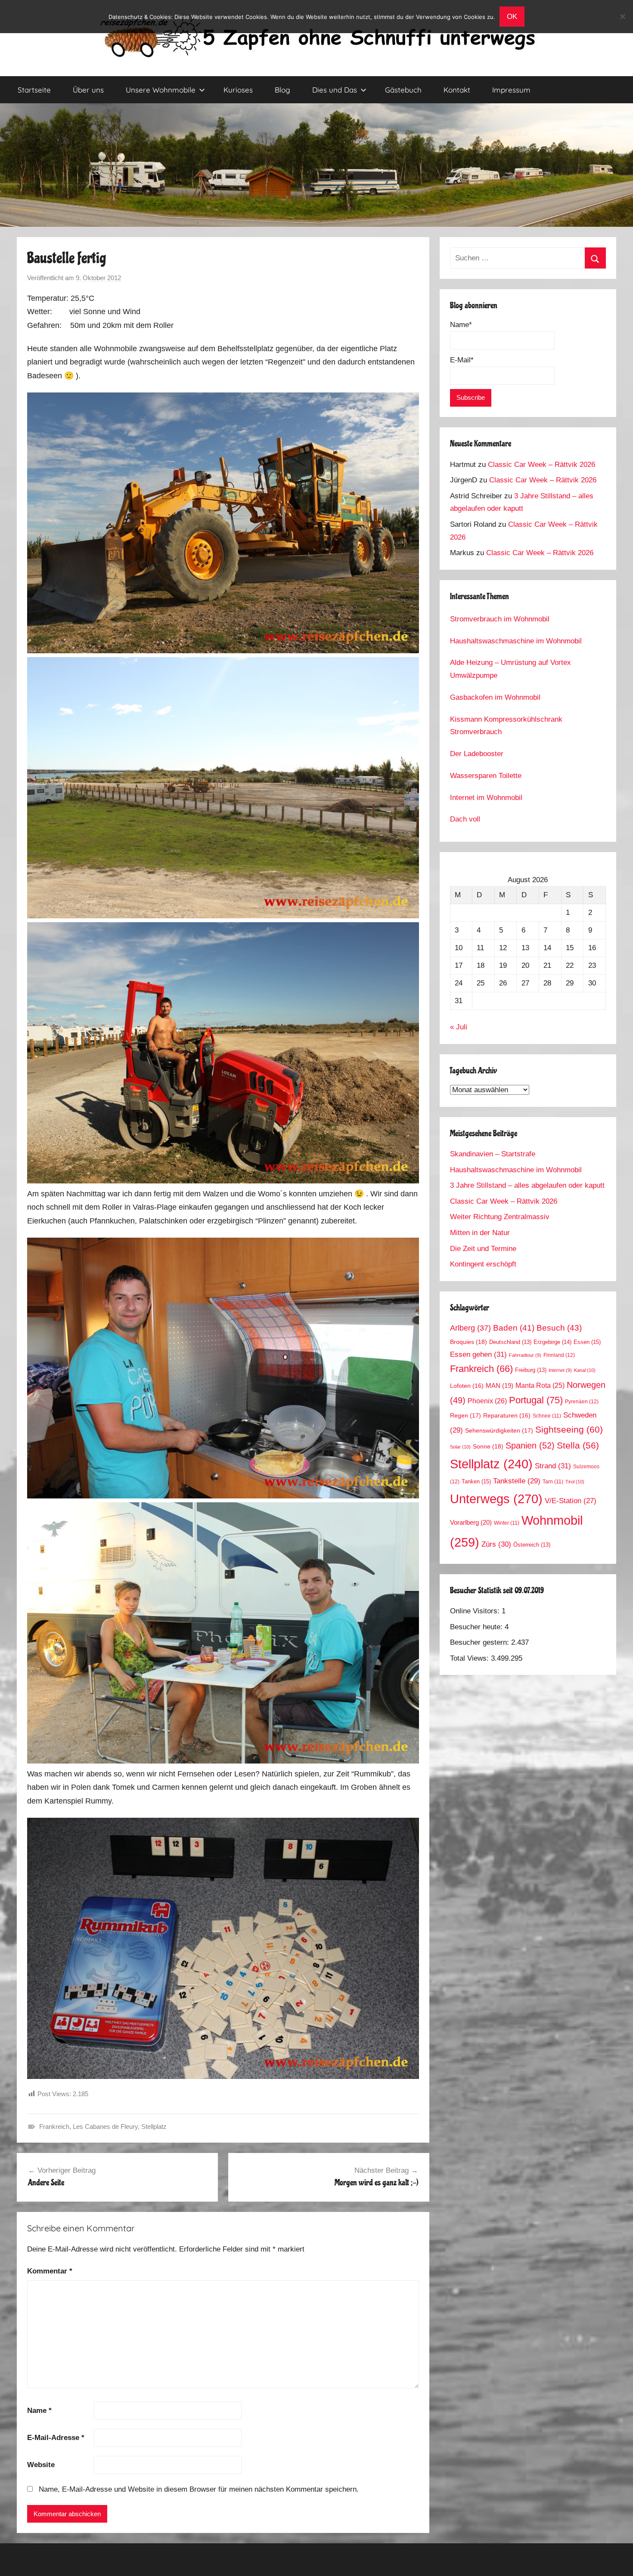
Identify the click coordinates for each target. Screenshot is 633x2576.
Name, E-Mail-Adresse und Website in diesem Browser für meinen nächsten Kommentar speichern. (199, 2489)
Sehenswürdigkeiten (499, 1430)
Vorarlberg (471, 1523)
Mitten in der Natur (480, 1233)
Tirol (575, 1482)
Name (39, 2411)
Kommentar (50, 2271)
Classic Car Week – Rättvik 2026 (541, 465)
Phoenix (487, 1401)
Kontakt (457, 90)
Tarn (553, 1481)
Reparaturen (507, 1416)
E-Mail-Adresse (56, 2438)
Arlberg (470, 1328)
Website (41, 2465)
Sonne (488, 1446)
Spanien (530, 1446)
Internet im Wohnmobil (486, 798)
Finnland (559, 1355)
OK (512, 17)
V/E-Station (571, 1501)
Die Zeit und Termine (483, 1249)
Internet (560, 1370)
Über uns (88, 90)
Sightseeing (569, 1429)
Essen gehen (478, 1354)
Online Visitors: (476, 1611)
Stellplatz (154, 2127)
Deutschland (510, 1342)
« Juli (459, 1027)
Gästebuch (403, 90)
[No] (622, 16)
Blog (282, 90)
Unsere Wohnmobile (161, 90)
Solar (460, 1447)
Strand (553, 1466)
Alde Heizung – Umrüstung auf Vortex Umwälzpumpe (510, 669)
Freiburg (531, 1370)
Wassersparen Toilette (486, 776)
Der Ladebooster (477, 754)
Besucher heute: (477, 1627)
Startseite (34, 90)
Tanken (476, 1481)
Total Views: (470, 1658)
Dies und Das (335, 90)
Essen (587, 1342)
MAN (500, 1386)
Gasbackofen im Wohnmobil (495, 697)
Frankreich (54, 2127)
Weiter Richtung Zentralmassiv (500, 1217)
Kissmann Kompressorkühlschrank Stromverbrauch (506, 726)
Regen (465, 1415)
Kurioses (238, 90)
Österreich (532, 1545)
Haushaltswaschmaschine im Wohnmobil (516, 641)
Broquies (469, 1342)
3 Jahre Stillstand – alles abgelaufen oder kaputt (527, 1185)
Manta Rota (540, 1385)
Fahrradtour (525, 1355)
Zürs (496, 1544)
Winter (507, 1523)
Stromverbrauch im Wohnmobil (500, 619)
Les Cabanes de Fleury (105, 2127)
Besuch (559, 1328)
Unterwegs (496, 1499)
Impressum (511, 90)
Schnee (547, 1416)
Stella (578, 1445)
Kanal (585, 1370)
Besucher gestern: (481, 1642)
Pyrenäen (582, 1402)
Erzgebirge (552, 1342)
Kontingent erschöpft (483, 1264)
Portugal (536, 1400)
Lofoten (467, 1386)
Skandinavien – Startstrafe (493, 1154)
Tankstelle (517, 1481)
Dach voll (465, 819)
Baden (514, 1328)
